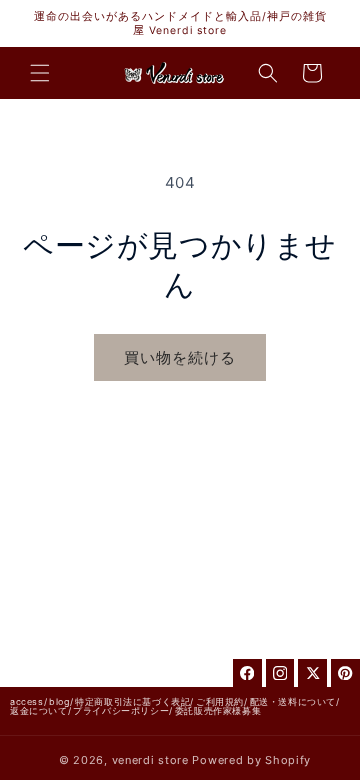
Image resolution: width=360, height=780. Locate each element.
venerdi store (150, 760)
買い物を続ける (180, 357)
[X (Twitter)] (312, 673)
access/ (28, 701)
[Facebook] (247, 673)
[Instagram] (280, 673)
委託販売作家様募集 (218, 710)
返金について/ (40, 710)
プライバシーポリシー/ (123, 710)
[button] (40, 73)
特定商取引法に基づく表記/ (134, 701)
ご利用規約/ (222, 701)
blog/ (61, 701)
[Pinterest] (345, 673)
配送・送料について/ (295, 701)
